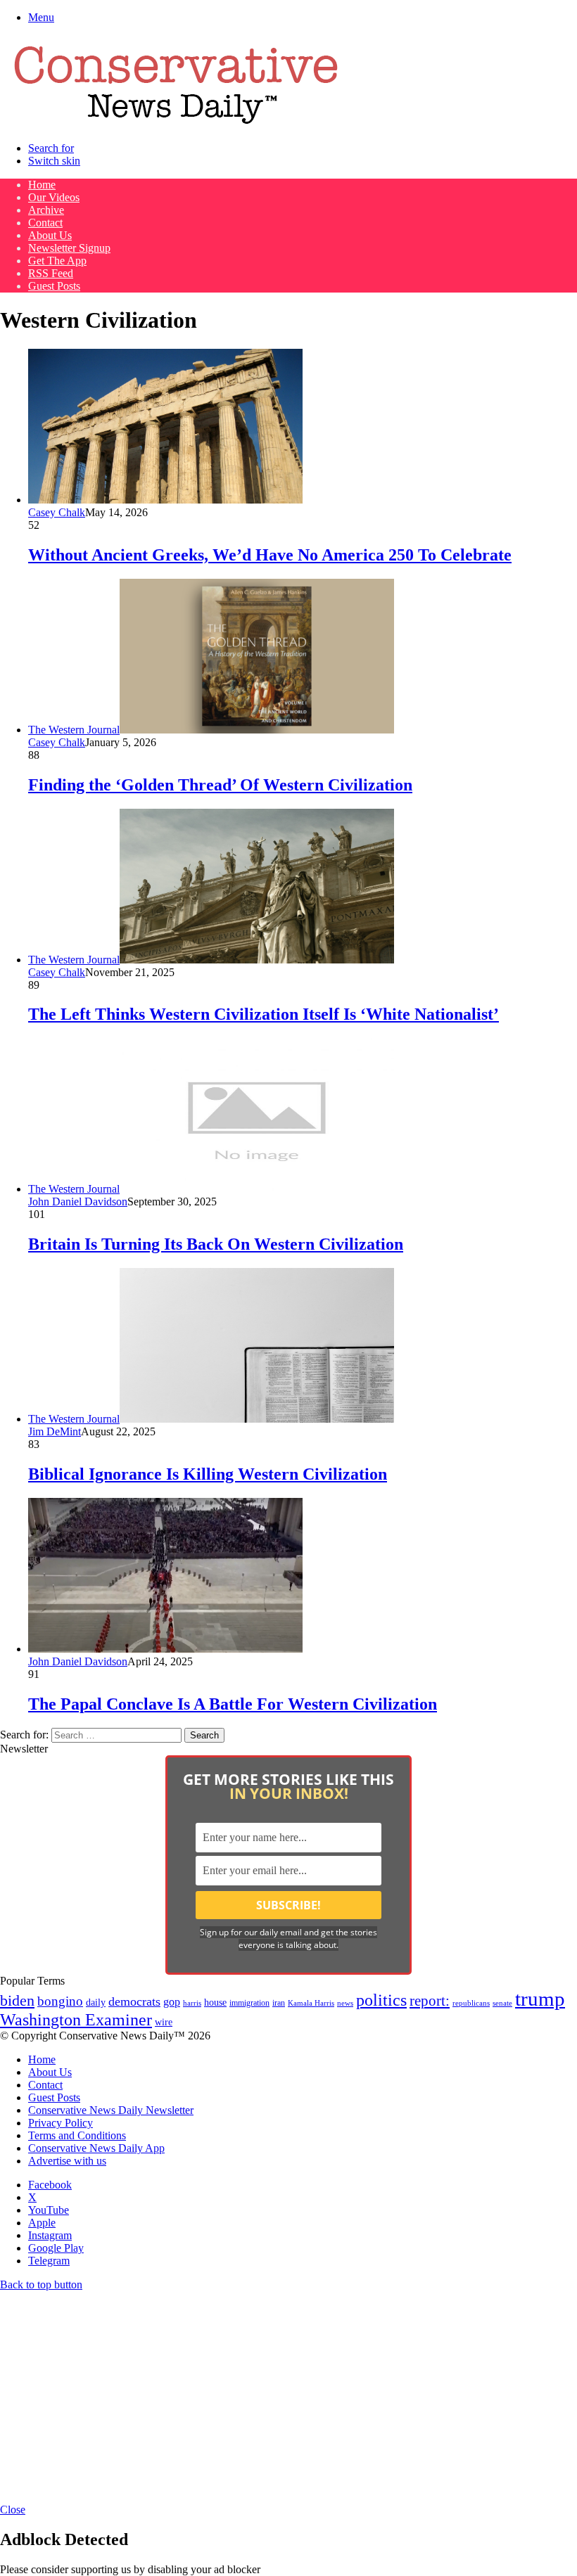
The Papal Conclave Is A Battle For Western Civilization (233, 1704)
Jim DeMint (55, 1431)
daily (96, 2002)
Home (42, 185)
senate (502, 2003)
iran (279, 2003)
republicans (471, 2003)
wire (164, 2022)
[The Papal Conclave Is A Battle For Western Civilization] (165, 1649)
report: (430, 2001)
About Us (50, 235)
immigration (249, 2003)
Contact (45, 223)
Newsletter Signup (69, 248)
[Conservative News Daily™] (176, 124)
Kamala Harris (311, 2003)
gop (172, 2002)
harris (192, 2003)
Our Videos (54, 197)
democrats (134, 2001)
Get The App (57, 261)
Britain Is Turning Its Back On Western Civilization (216, 1244)
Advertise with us (67, 2161)
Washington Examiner (76, 2020)
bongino (60, 2001)
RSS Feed (51, 273)
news (345, 2003)
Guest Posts (54, 286)
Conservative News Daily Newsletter (111, 2110)
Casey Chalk (57, 512)
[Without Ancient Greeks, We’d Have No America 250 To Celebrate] (165, 500)
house (215, 2003)
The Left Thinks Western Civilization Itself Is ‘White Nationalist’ (264, 1014)
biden (17, 2000)
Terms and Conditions (77, 2135)
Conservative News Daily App (96, 2148)
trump (540, 1999)
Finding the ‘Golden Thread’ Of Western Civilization (220, 785)
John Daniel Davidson (78, 1202)
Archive (46, 210)
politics (381, 2000)
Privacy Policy (61, 2123)
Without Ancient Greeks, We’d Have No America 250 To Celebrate (270, 555)
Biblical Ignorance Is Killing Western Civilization (208, 1474)
